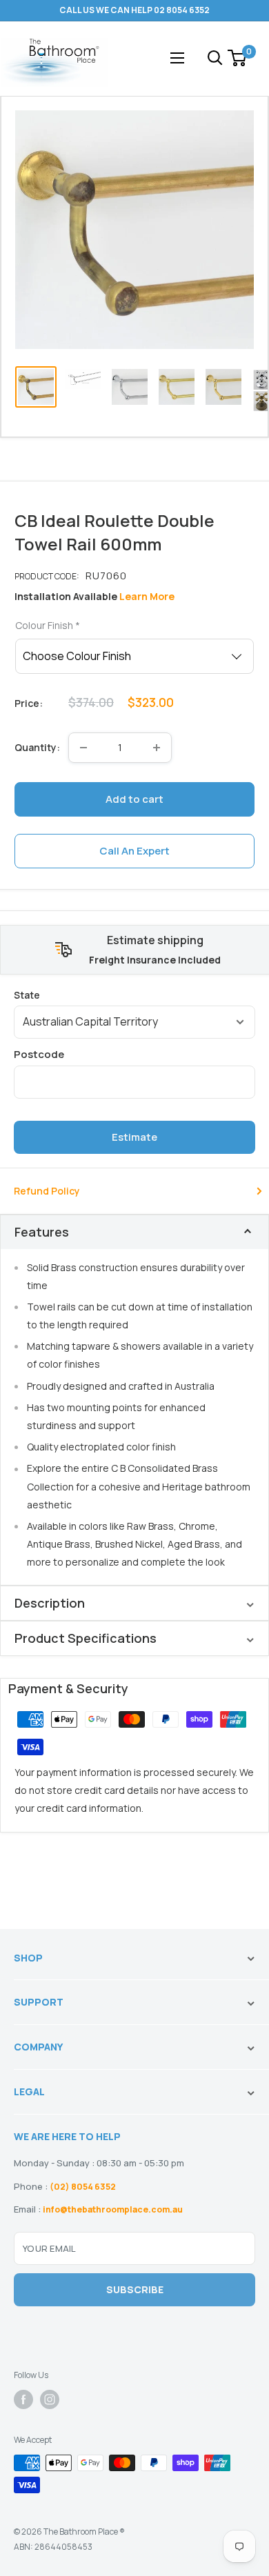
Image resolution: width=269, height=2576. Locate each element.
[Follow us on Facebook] (23, 2399)
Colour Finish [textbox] (48, 625)
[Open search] (215, 58)
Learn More (147, 596)
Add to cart (134, 799)
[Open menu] (177, 58)
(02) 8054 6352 (83, 2187)
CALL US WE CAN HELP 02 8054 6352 (134, 10)
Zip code (134, 1054)
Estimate (134, 1137)
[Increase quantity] (157, 748)
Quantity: (37, 747)
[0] (238, 58)
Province (134, 995)
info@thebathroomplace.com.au (113, 2209)
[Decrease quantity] (83, 748)
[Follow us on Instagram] (50, 2399)
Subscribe (135, 2289)
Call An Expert (134, 851)
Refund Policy (47, 1191)
